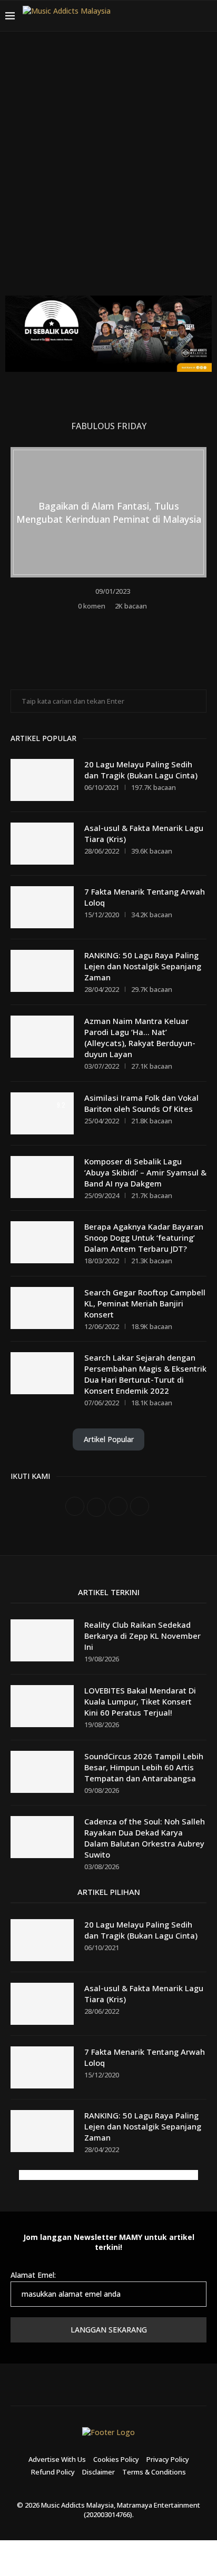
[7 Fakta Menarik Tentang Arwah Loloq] (42, 907)
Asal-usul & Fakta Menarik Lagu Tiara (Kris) (144, 833)
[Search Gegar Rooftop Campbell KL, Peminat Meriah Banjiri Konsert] (42, 1308)
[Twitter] (152, 16)
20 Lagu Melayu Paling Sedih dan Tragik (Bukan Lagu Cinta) (141, 770)
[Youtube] (177, 16)
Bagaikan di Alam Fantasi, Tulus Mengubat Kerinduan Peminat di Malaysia (109, 512)
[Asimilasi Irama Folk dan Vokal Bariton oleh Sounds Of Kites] (42, 1113)
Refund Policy (53, 2472)
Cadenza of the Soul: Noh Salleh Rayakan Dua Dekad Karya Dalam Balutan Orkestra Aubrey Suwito (145, 1838)
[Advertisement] (108, 171)
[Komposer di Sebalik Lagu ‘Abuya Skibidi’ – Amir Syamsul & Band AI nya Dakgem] (42, 1177)
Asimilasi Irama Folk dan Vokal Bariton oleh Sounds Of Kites (141, 1103)
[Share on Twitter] (117, 622)
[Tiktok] (190, 16)
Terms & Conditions (154, 2472)
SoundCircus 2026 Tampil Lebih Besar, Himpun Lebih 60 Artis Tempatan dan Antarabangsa (144, 1767)
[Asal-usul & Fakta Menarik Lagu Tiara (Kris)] (42, 844)
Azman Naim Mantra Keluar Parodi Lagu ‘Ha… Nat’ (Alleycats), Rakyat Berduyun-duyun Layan (140, 1037)
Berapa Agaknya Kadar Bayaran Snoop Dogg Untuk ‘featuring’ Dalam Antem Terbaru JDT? (144, 1238)
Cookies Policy (116, 2459)
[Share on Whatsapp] (131, 622)
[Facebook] (139, 16)
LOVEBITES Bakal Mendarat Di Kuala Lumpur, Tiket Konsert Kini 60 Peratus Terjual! (140, 1701)
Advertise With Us (57, 2459)
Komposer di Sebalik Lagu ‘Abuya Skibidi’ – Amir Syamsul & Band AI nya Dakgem (145, 1172)
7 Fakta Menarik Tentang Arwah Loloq (145, 897)
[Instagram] (164, 16)
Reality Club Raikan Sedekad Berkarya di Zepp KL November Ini (142, 1636)
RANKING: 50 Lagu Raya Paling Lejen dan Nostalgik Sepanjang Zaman (143, 966)
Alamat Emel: (33, 2275)
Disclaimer (98, 2472)
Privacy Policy (168, 2459)
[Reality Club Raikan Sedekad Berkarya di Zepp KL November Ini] (42, 1640)
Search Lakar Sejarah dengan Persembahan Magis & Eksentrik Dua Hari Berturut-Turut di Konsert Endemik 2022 (145, 1374)
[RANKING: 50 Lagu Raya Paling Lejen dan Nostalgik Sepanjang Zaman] (42, 971)
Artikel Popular (109, 1439)
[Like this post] (87, 622)
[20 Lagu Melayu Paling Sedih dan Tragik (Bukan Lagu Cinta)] (42, 780)
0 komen (92, 606)
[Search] (206, 16)
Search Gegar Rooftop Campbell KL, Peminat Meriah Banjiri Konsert (145, 1303)
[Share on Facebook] (102, 622)
